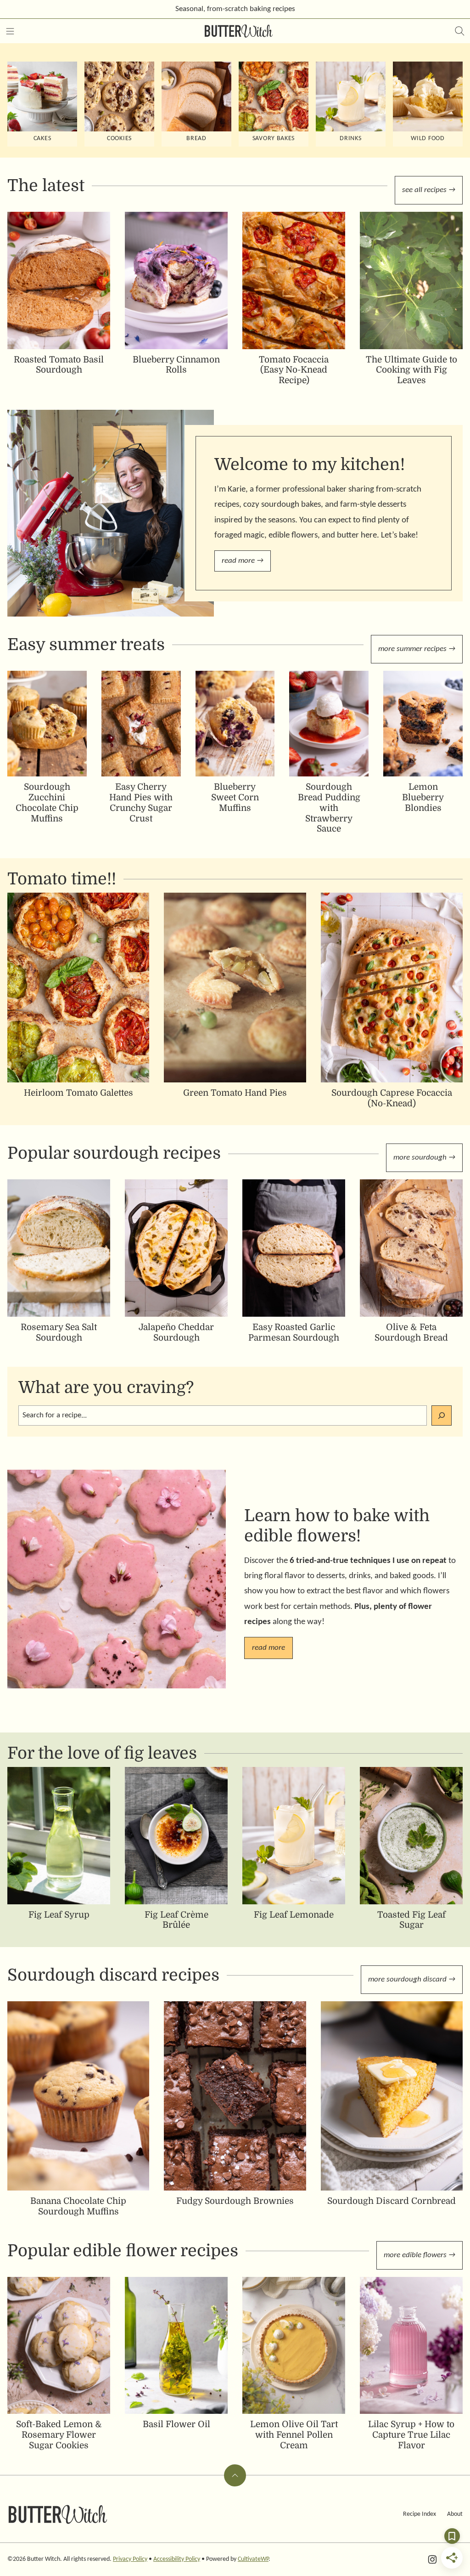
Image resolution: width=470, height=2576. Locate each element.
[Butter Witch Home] (239, 31)
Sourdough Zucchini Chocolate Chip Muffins (47, 803)
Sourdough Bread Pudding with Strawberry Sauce (329, 808)
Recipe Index (420, 2514)
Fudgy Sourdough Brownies (235, 2201)
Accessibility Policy (177, 2559)
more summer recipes (412, 649)
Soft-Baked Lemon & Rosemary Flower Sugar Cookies (59, 2435)
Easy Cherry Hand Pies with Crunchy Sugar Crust (141, 803)
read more (269, 1648)
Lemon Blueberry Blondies (423, 798)
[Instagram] (432, 2559)
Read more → (243, 561)
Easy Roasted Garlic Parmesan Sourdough (294, 1333)
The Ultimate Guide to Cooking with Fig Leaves (411, 370)
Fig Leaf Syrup (59, 1915)
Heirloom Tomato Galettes (78, 1093)
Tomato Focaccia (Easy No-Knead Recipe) (294, 370)
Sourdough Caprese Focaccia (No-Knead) (392, 1098)
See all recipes (424, 190)
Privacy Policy (130, 2559)
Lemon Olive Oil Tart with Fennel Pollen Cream (294, 2435)
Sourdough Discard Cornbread (392, 2201)
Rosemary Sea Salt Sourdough (59, 1333)
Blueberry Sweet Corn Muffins (235, 798)
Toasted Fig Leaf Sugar (411, 1920)
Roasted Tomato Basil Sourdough (59, 365)
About (455, 2514)
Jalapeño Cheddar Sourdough (176, 1333)
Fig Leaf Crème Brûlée (176, 1920)
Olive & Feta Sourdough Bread (411, 1333)
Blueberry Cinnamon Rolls (176, 365)
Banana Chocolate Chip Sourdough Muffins (78, 2206)
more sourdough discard (407, 1979)
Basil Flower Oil (176, 2424)
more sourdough (420, 1158)
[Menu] (10, 31)
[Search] (460, 31)
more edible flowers (415, 2255)
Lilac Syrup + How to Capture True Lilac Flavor (411, 2435)
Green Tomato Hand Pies (235, 1093)
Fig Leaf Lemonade (294, 1915)
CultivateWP (253, 2559)
